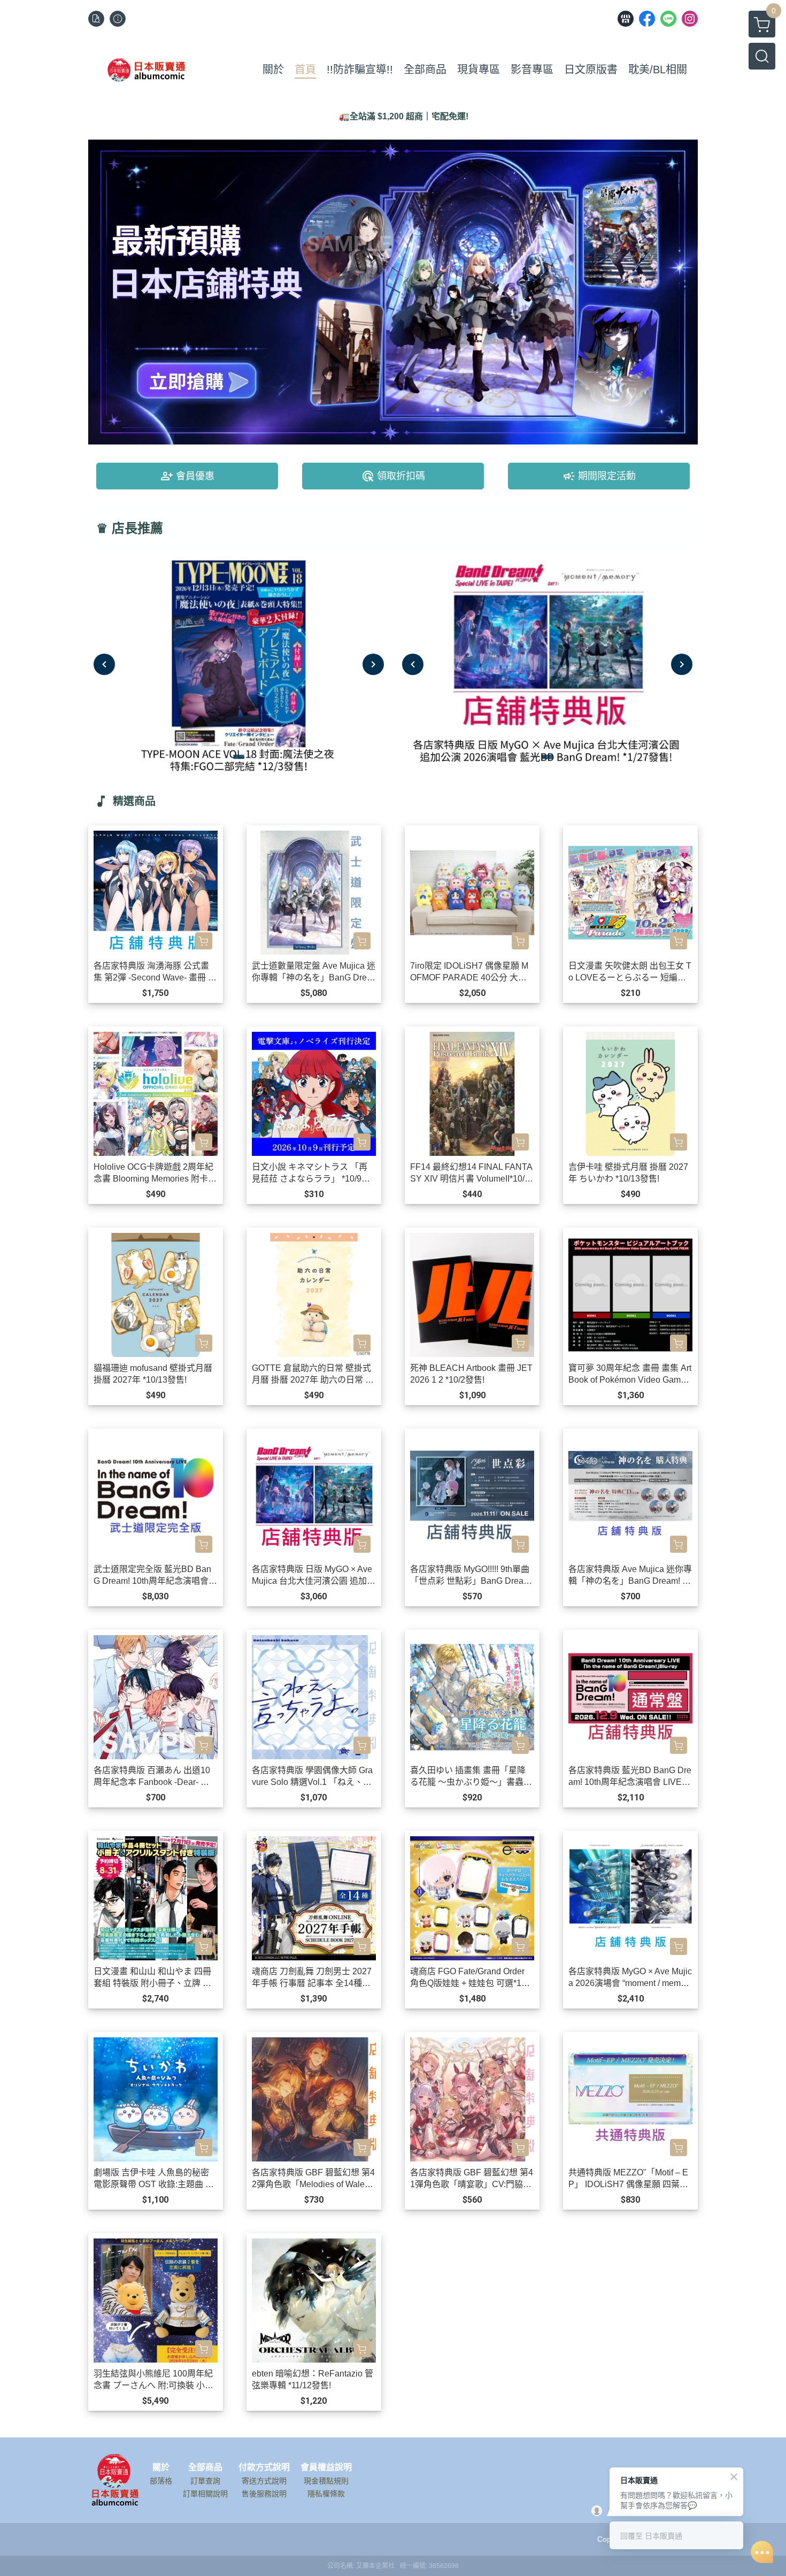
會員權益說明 (326, 2467)
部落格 (161, 2481)
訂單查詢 (205, 2481)
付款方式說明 (264, 2467)
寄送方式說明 (264, 2481)
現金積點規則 (326, 2481)
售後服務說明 (264, 2494)
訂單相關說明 (205, 2494)
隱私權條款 (326, 2494)
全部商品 (205, 2467)
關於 (161, 2467)
